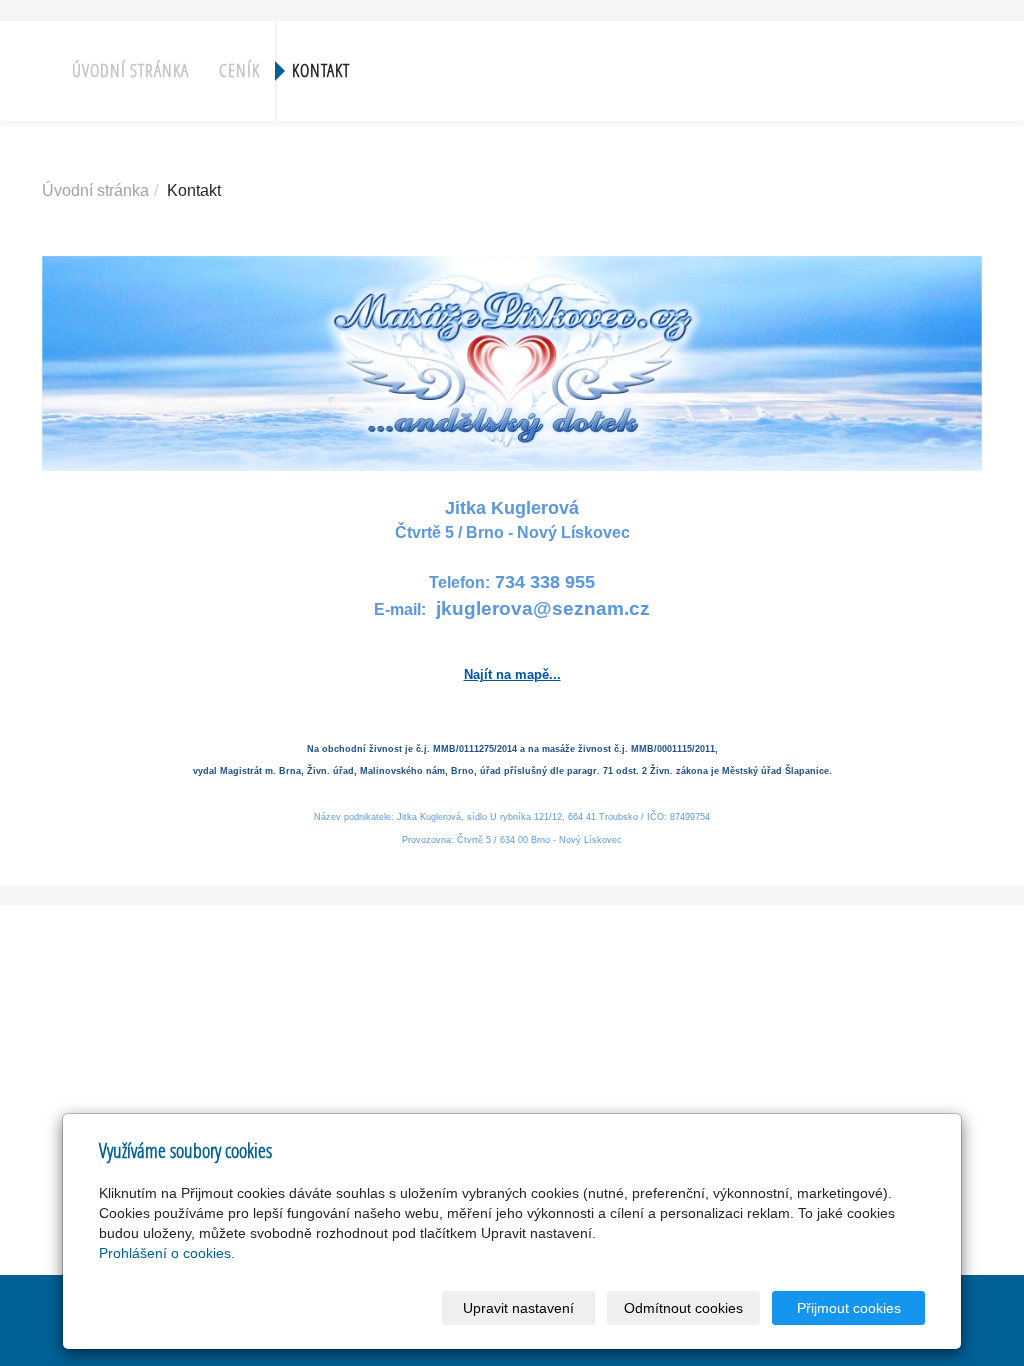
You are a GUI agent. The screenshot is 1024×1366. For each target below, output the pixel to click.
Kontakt (321, 70)
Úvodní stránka (130, 70)
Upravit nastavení (518, 1308)
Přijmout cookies (849, 1308)
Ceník (239, 70)
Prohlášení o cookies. (167, 1253)
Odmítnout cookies (683, 1308)
